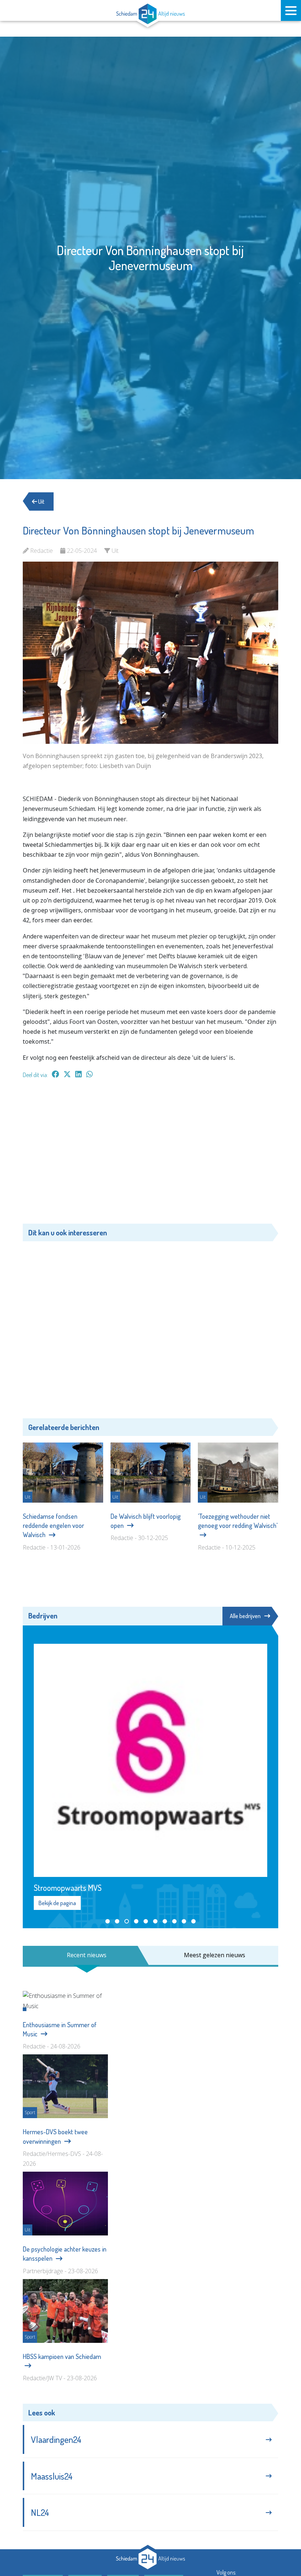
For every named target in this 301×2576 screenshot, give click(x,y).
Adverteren (46, 2453)
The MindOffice (257, 2484)
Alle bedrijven (245, 1616)
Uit (41, 501)
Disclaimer (167, 2453)
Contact (89, 2453)
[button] (108, 1793)
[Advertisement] (150, 1155)
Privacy (127, 2453)
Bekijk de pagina (57, 1775)
